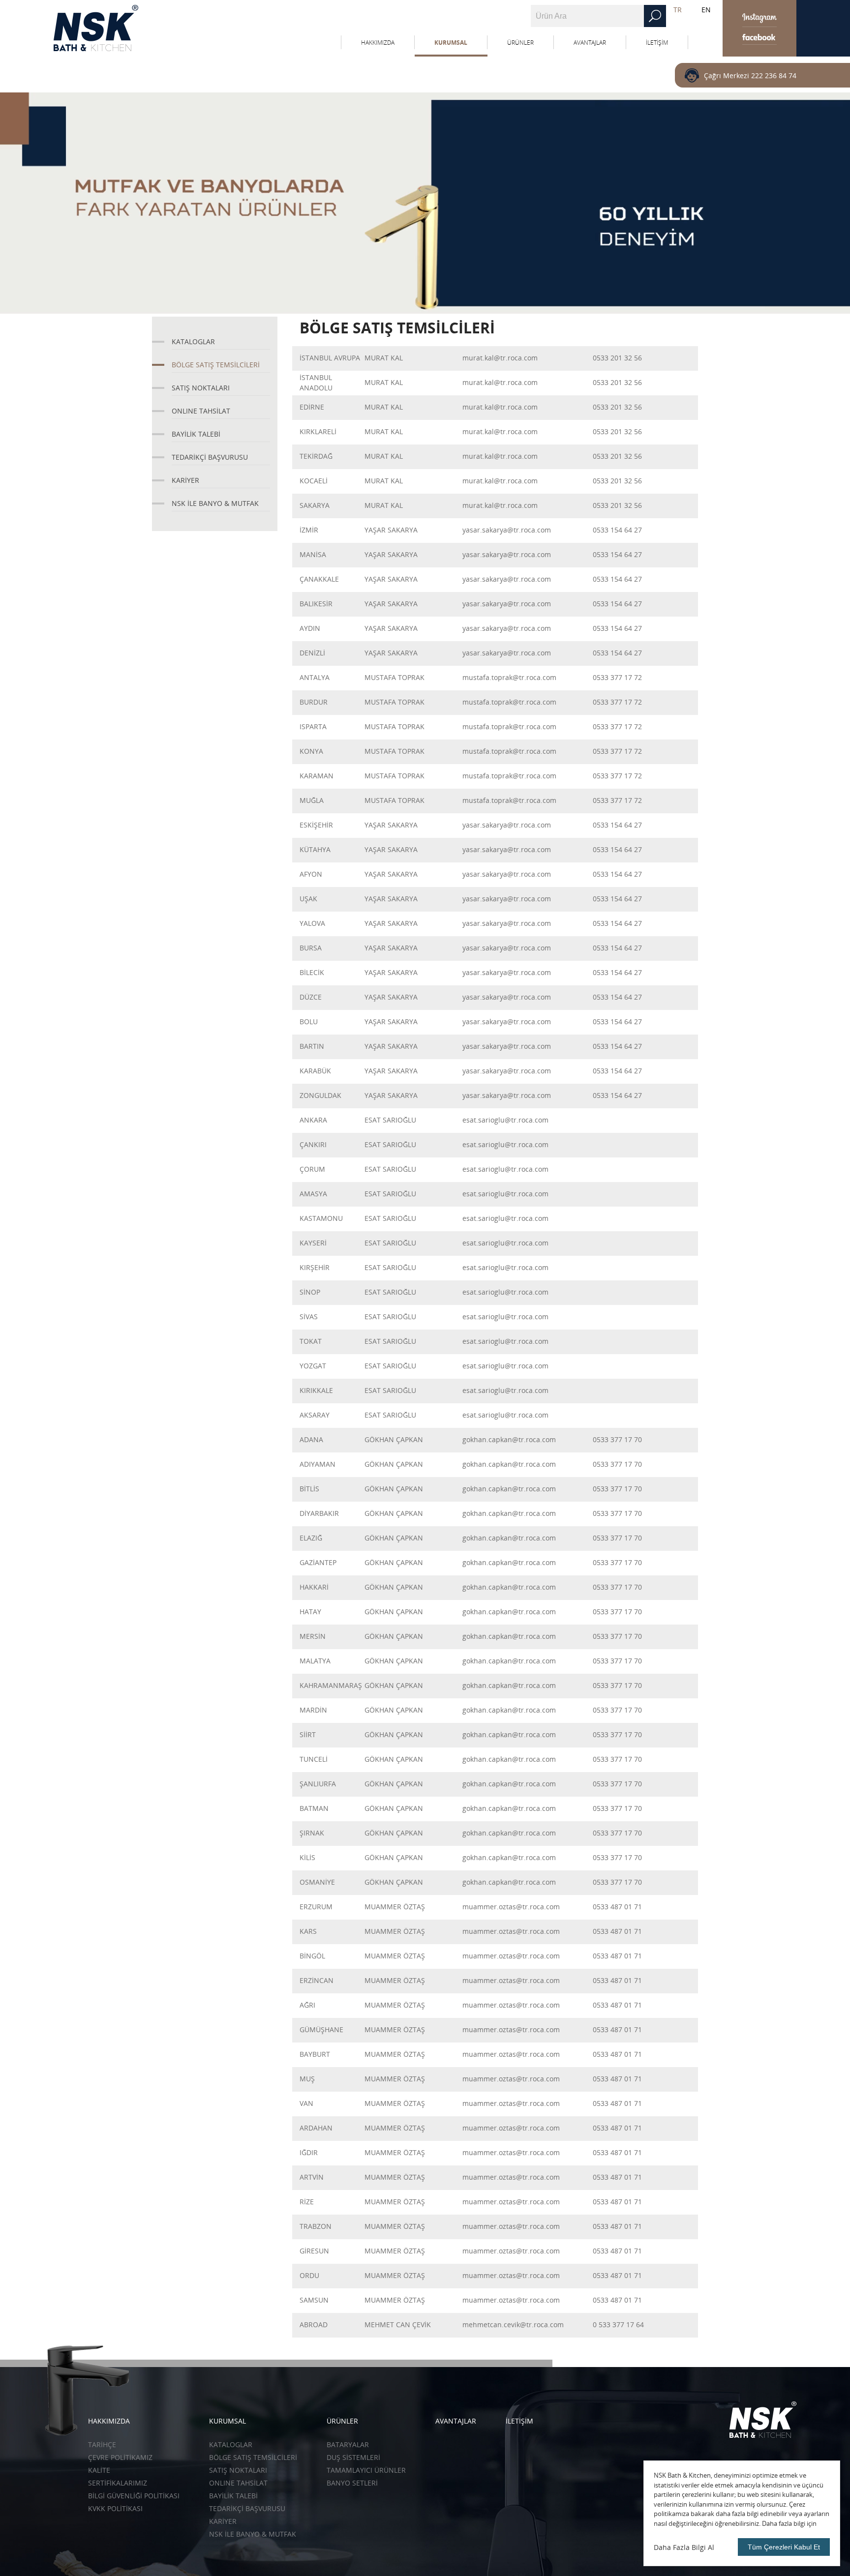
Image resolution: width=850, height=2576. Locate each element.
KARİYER (185, 480)
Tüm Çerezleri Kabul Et (784, 2547)
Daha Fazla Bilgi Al (684, 2547)
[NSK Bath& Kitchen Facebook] (759, 36)
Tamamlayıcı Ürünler (366, 2470)
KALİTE (99, 2470)
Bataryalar (348, 2444)
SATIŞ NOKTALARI (201, 388)
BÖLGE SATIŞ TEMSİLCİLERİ (216, 365)
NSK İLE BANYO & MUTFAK (215, 503)
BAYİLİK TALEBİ (196, 434)
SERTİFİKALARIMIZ (118, 2483)
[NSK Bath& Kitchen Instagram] (759, 18)
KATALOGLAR (193, 341)
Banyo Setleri (352, 2483)
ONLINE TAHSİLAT (201, 411)
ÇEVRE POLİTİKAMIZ (120, 2457)
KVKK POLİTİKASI (115, 2508)
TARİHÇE (102, 2444)
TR (678, 10)
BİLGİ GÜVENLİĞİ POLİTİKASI (134, 2496)
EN (706, 10)
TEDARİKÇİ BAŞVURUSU (210, 457)
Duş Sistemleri (353, 2457)
